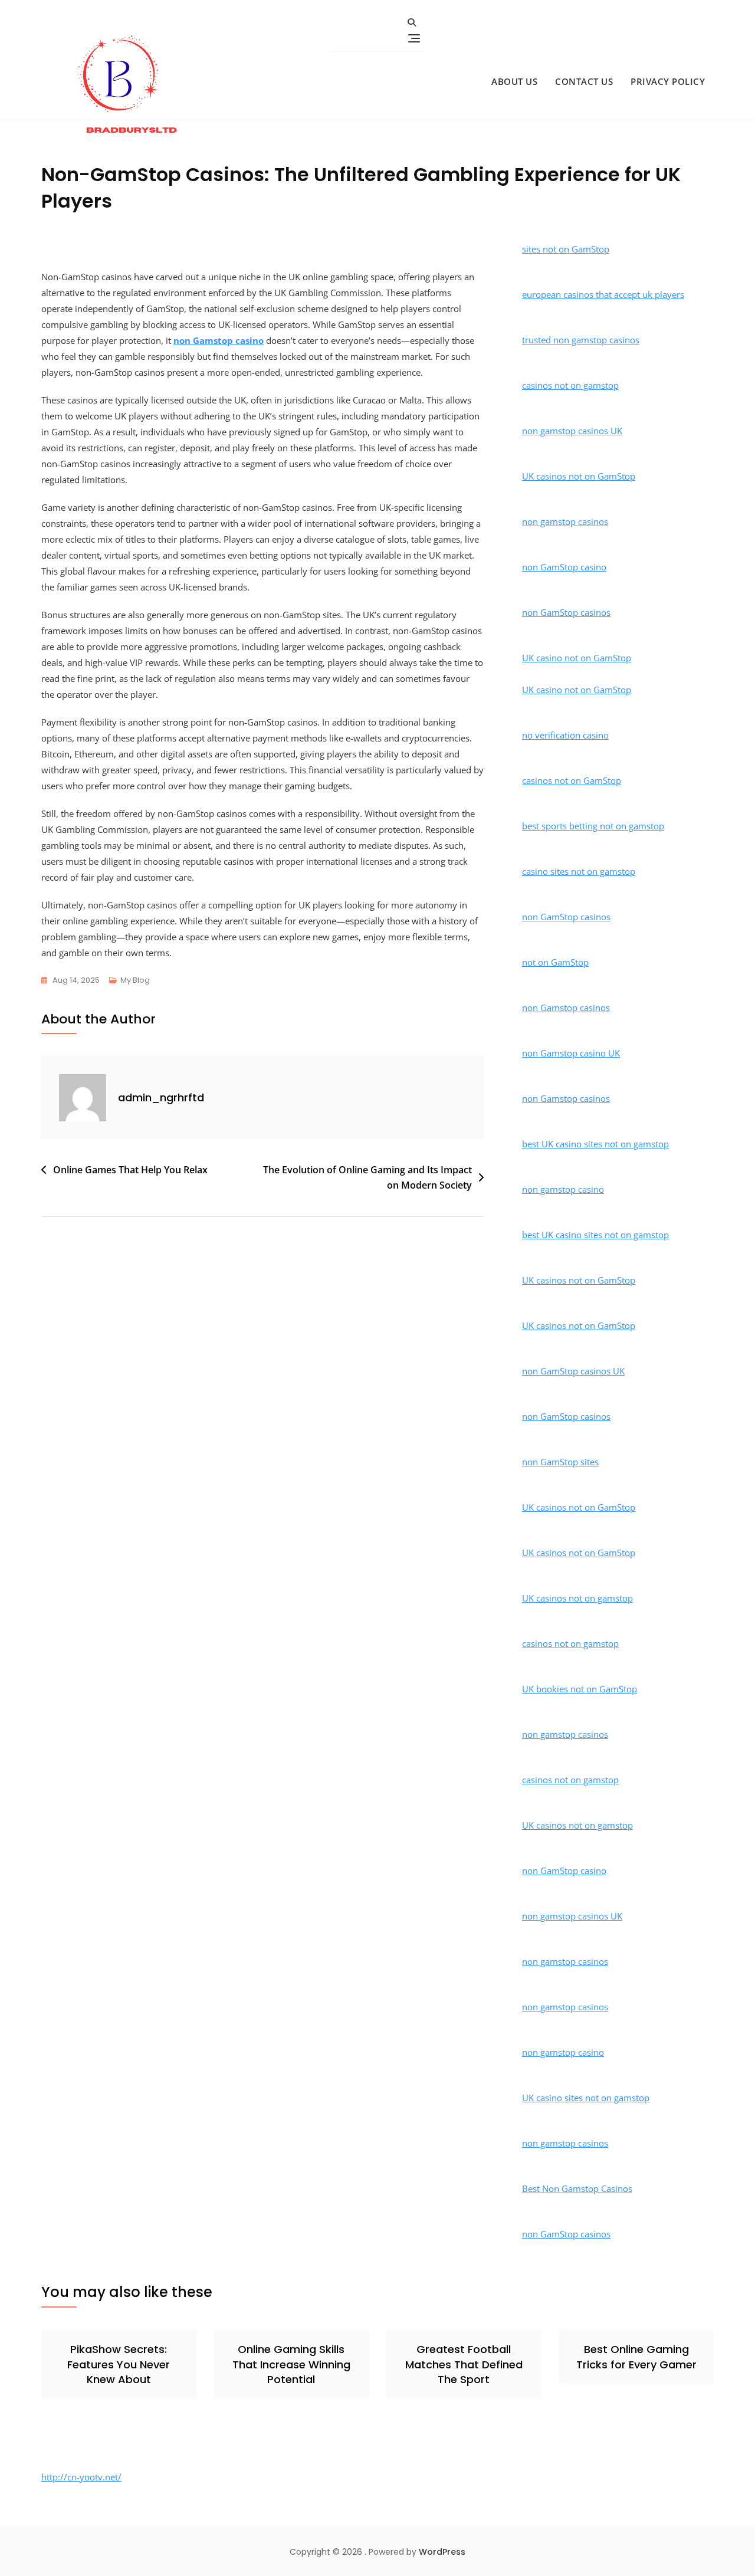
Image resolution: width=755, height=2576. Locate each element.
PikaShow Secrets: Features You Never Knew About (119, 2364)
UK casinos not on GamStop (579, 476)
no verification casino (565, 735)
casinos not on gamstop (570, 385)
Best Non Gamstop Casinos (577, 2188)
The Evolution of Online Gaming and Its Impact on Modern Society (367, 1177)
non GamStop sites (560, 1462)
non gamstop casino (563, 1189)
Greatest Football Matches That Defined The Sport (464, 2364)
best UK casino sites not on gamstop (595, 1144)
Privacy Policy (668, 81)
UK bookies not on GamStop (580, 1689)
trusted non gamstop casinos (581, 340)
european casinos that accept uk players (603, 294)
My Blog (135, 980)
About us (514, 81)
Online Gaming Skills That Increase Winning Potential (291, 2364)
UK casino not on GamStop (577, 658)
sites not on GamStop (566, 249)
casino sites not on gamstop (579, 871)
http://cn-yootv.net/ (81, 2477)
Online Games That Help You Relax (130, 1170)
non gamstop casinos (565, 521)
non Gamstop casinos (566, 1008)
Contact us (584, 81)
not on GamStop (555, 962)
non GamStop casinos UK (573, 1371)
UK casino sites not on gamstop (586, 2098)
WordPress (442, 2552)
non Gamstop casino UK (571, 1053)
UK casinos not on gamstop (577, 1598)
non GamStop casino (564, 567)
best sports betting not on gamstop (593, 826)
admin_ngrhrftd (161, 1097)
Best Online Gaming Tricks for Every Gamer (636, 2357)
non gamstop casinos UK (572, 431)
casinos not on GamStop (572, 780)
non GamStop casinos (566, 612)
